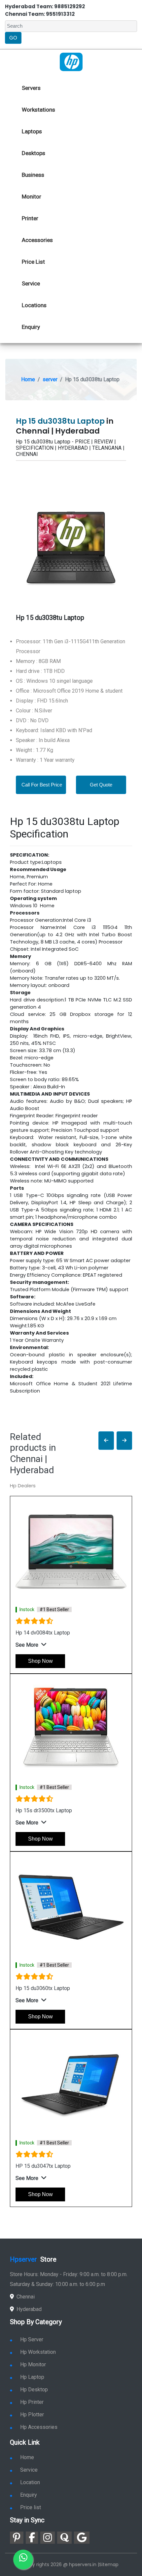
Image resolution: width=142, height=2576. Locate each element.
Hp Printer (32, 2402)
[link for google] (82, 2538)
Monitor (32, 197)
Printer (30, 218)
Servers (31, 88)
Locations (34, 305)
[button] (106, 1441)
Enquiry (31, 327)
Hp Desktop (34, 2390)
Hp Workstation (38, 2352)
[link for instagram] (48, 2538)
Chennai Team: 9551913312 (40, 14)
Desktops (34, 153)
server (50, 379)
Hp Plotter (32, 2415)
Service (31, 283)
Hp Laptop (32, 2377)
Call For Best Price (42, 785)
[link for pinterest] (17, 2538)
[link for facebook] (32, 2538)
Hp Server (32, 2339)
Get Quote (101, 785)
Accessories (37, 240)
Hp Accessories (39, 2427)
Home (28, 379)
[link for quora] (64, 2538)
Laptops (32, 131)
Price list (31, 2507)
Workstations (38, 110)
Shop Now (40, 1661)
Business (33, 175)
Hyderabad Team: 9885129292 (45, 6)
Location (30, 2482)
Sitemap (109, 2564)
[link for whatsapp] (23, 2560)
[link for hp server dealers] (71, 62)
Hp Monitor (33, 2364)
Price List (33, 262)
